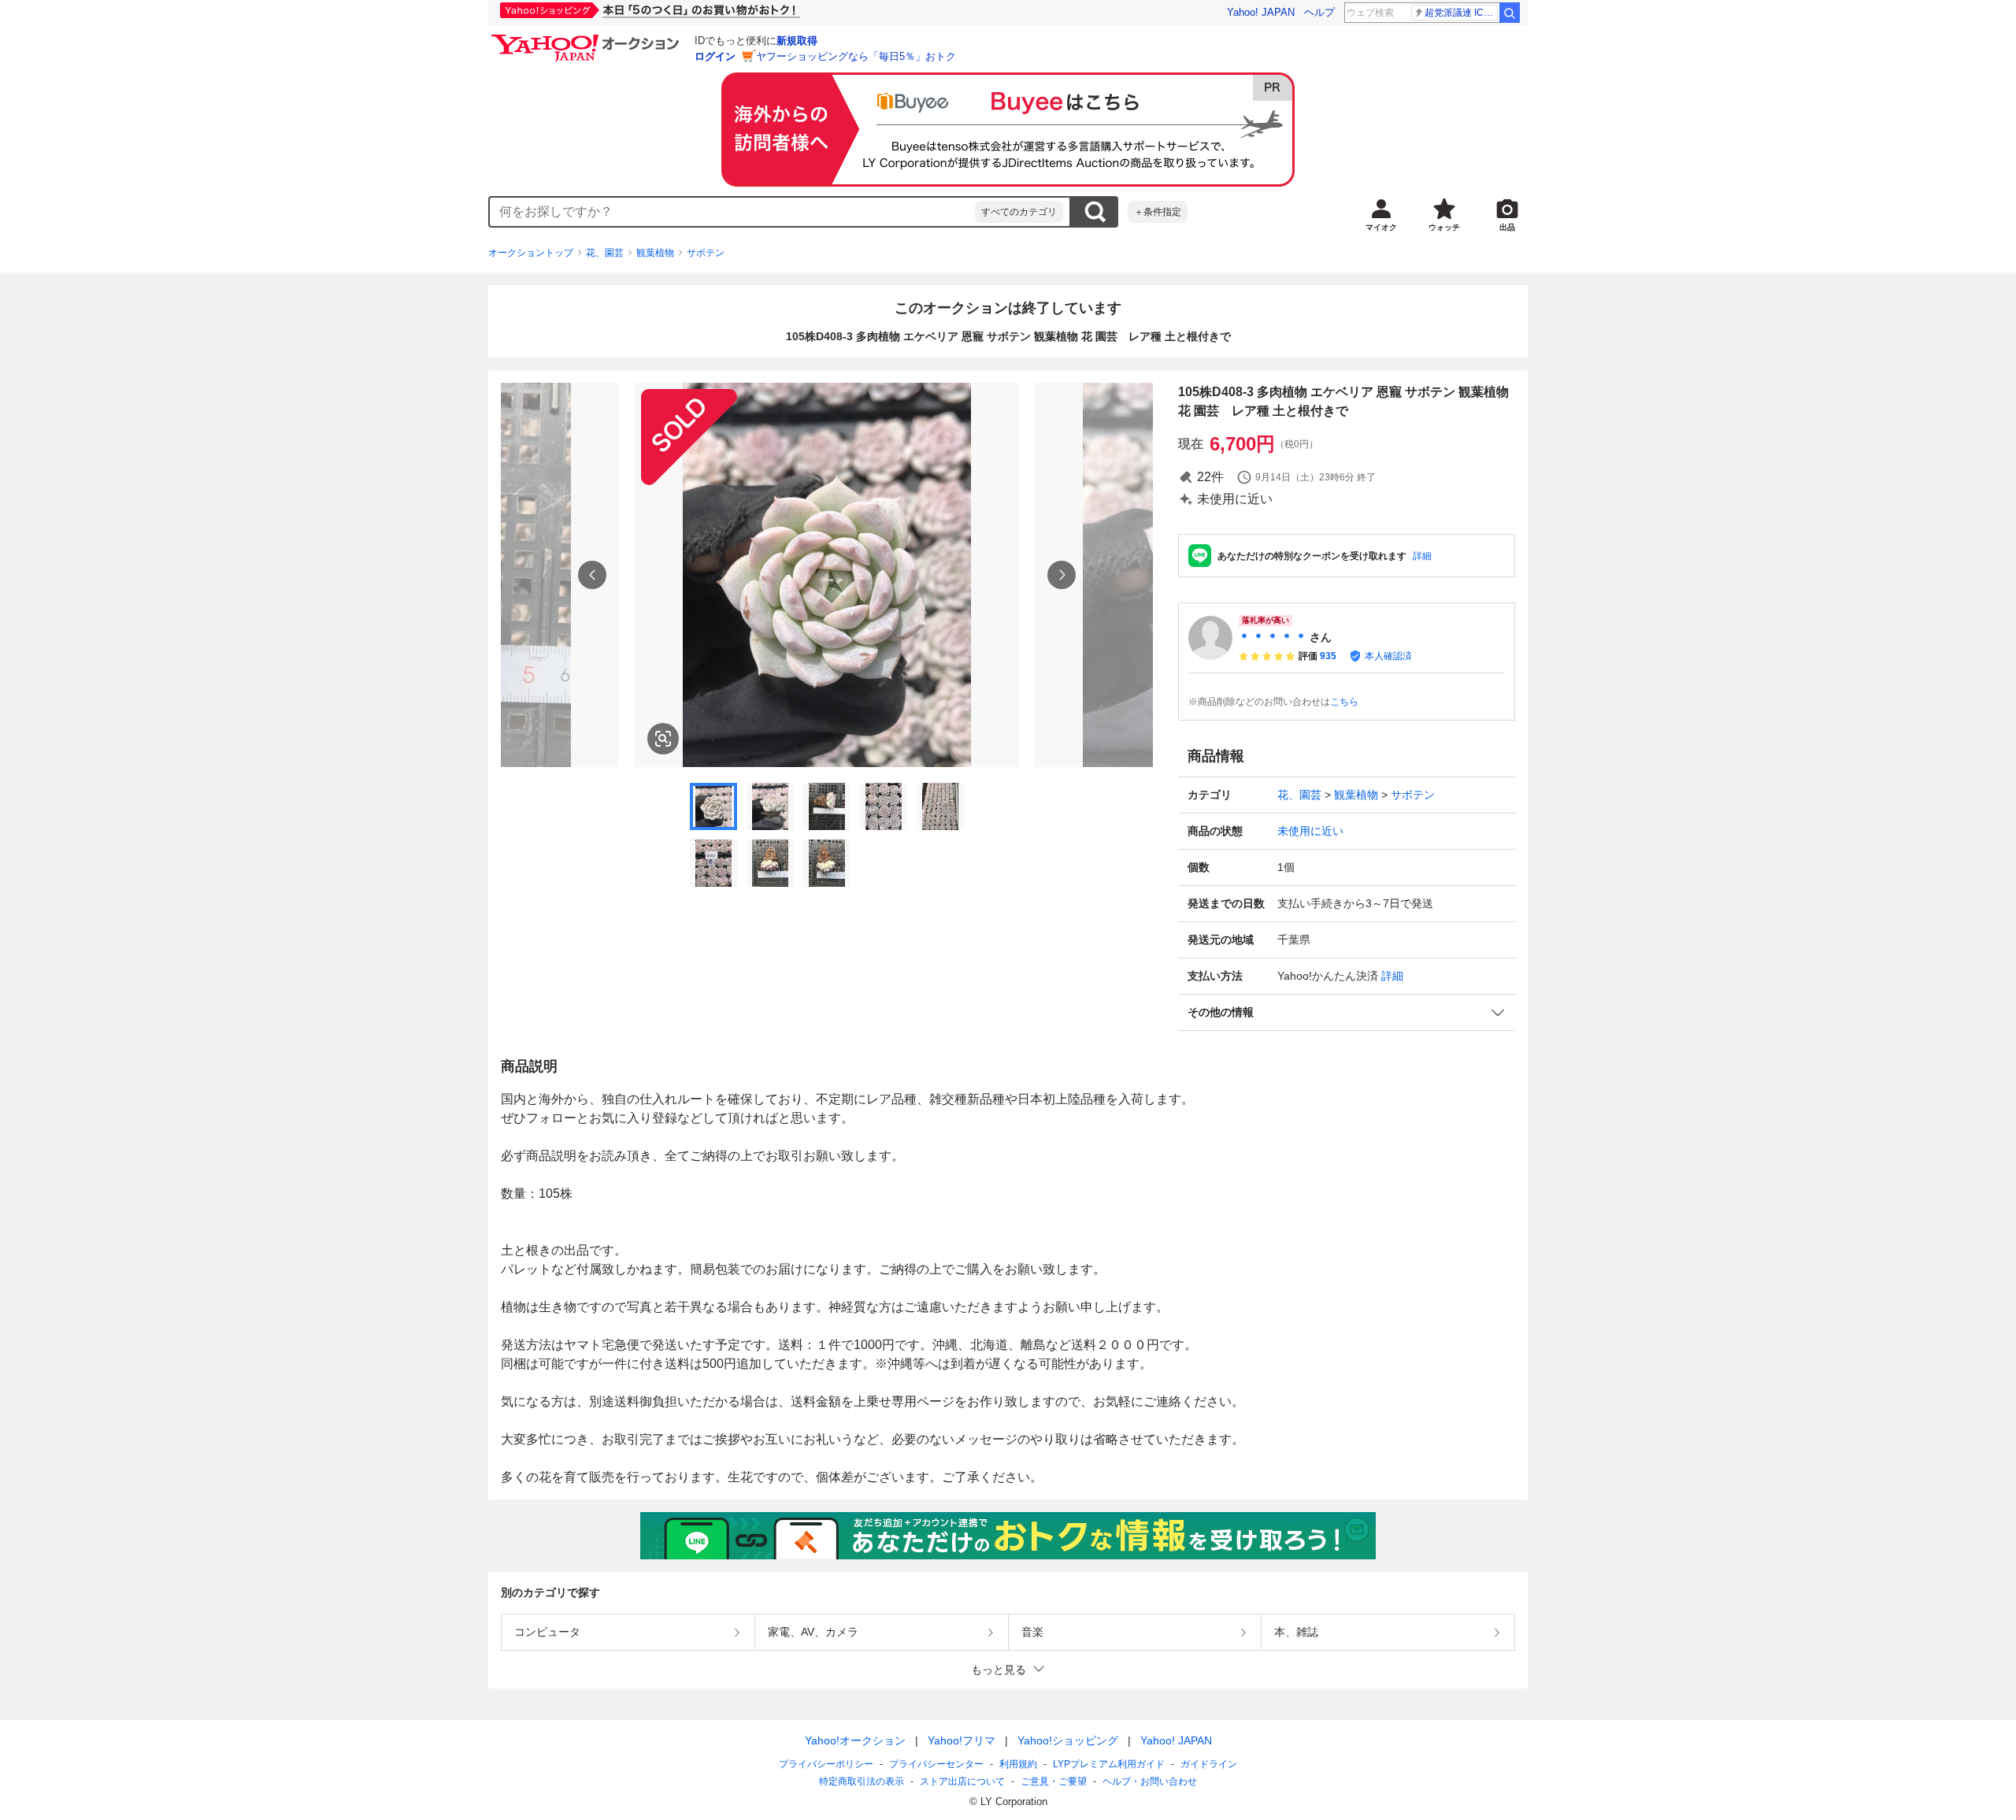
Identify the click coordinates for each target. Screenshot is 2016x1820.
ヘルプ (1319, 12)
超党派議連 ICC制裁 (1461, 13)
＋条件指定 (1158, 212)
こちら (1344, 702)
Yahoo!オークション (855, 1740)
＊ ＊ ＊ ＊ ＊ (1273, 637)
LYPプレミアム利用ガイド (1109, 1764)
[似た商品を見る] (663, 739)
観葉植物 (655, 253)
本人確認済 (1388, 656)
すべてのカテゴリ (1019, 212)
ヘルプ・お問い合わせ (1150, 1781)
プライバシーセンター (936, 1764)
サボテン (706, 253)
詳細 (1422, 556)
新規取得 (797, 41)
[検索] (1510, 13)
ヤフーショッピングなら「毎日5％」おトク (856, 56)
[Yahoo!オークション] (587, 39)
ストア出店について (962, 1781)
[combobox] (732, 212)
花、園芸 (605, 253)
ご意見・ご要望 (1054, 1781)
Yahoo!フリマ (962, 1740)
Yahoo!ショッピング (1068, 1740)
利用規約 (1018, 1764)
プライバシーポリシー (826, 1764)
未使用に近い (1310, 831)
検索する (1095, 212)
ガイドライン (1209, 1764)
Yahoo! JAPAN (1261, 12)
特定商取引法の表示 (862, 1781)
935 (1328, 656)
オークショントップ (531, 253)
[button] (1347, 1012)
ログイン (715, 56)
